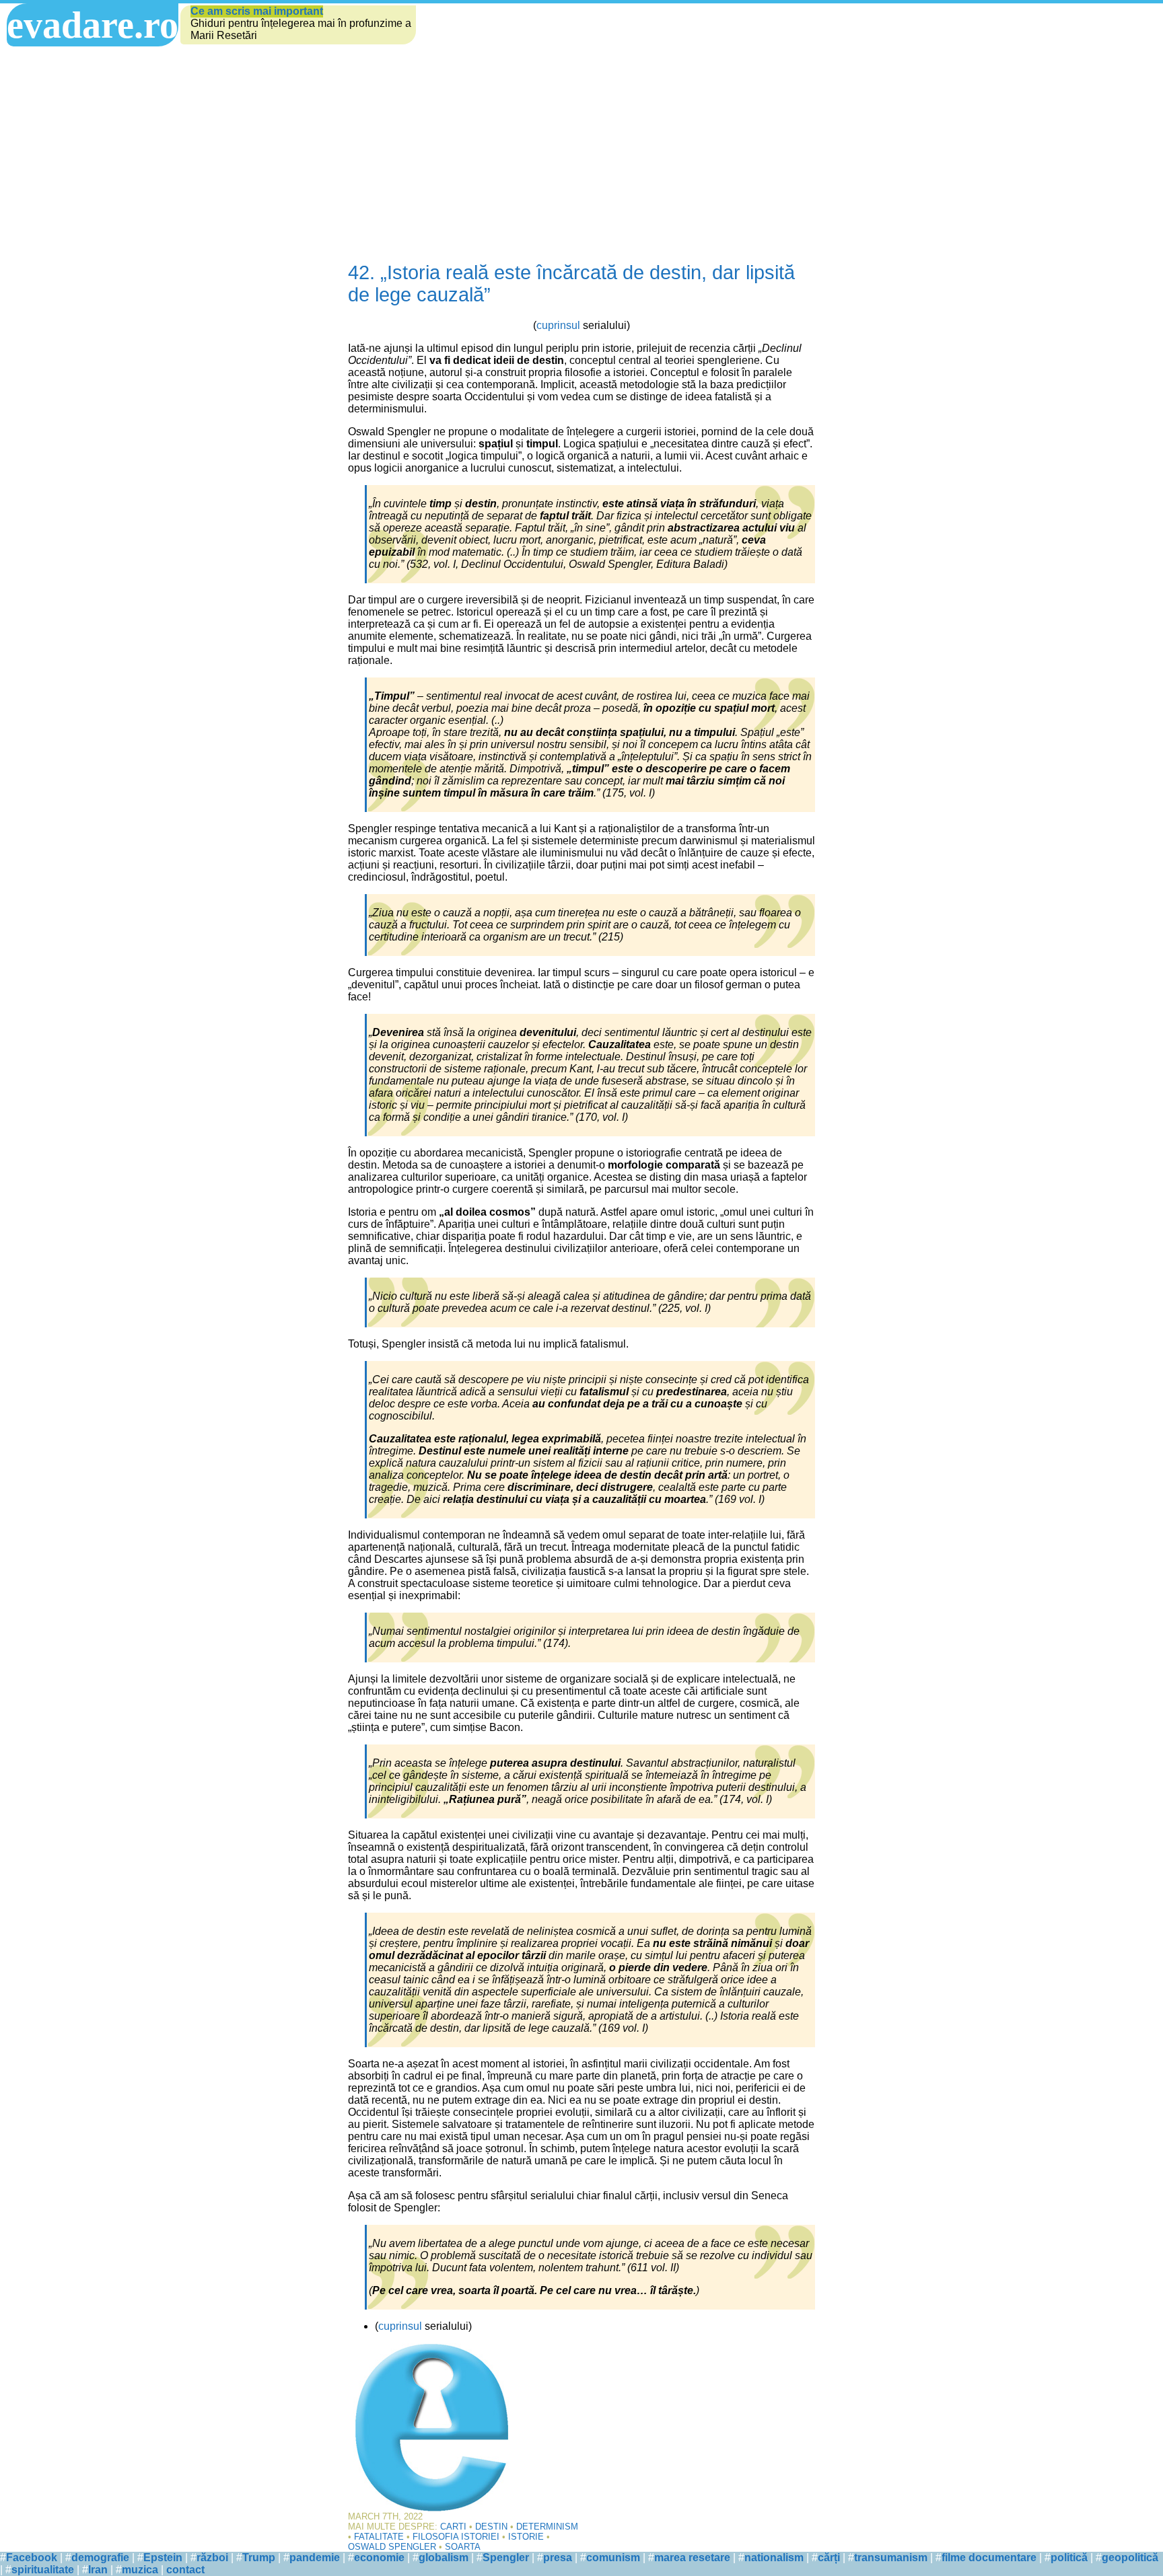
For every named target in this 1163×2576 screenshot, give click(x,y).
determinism (547, 2527)
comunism (613, 2557)
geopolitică (1130, 2557)
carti (453, 2527)
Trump (259, 2557)
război (212, 2557)
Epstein (163, 2557)
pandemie (315, 2557)
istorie (526, 2537)
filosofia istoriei (456, 2537)
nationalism (774, 2557)
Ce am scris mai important (257, 11)
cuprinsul (558, 325)
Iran (98, 2570)
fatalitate (379, 2537)
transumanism (891, 2557)
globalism (444, 2557)
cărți (829, 2557)
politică (1069, 2557)
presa (558, 2557)
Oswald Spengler (392, 2547)
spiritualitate (43, 2570)
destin (491, 2527)
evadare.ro (93, 25)
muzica (140, 2570)
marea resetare (692, 2557)
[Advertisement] (581, 147)
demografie (100, 2557)
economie (379, 2557)
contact (185, 2570)
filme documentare (989, 2557)
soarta (463, 2547)
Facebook (32, 2557)
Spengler (506, 2557)
